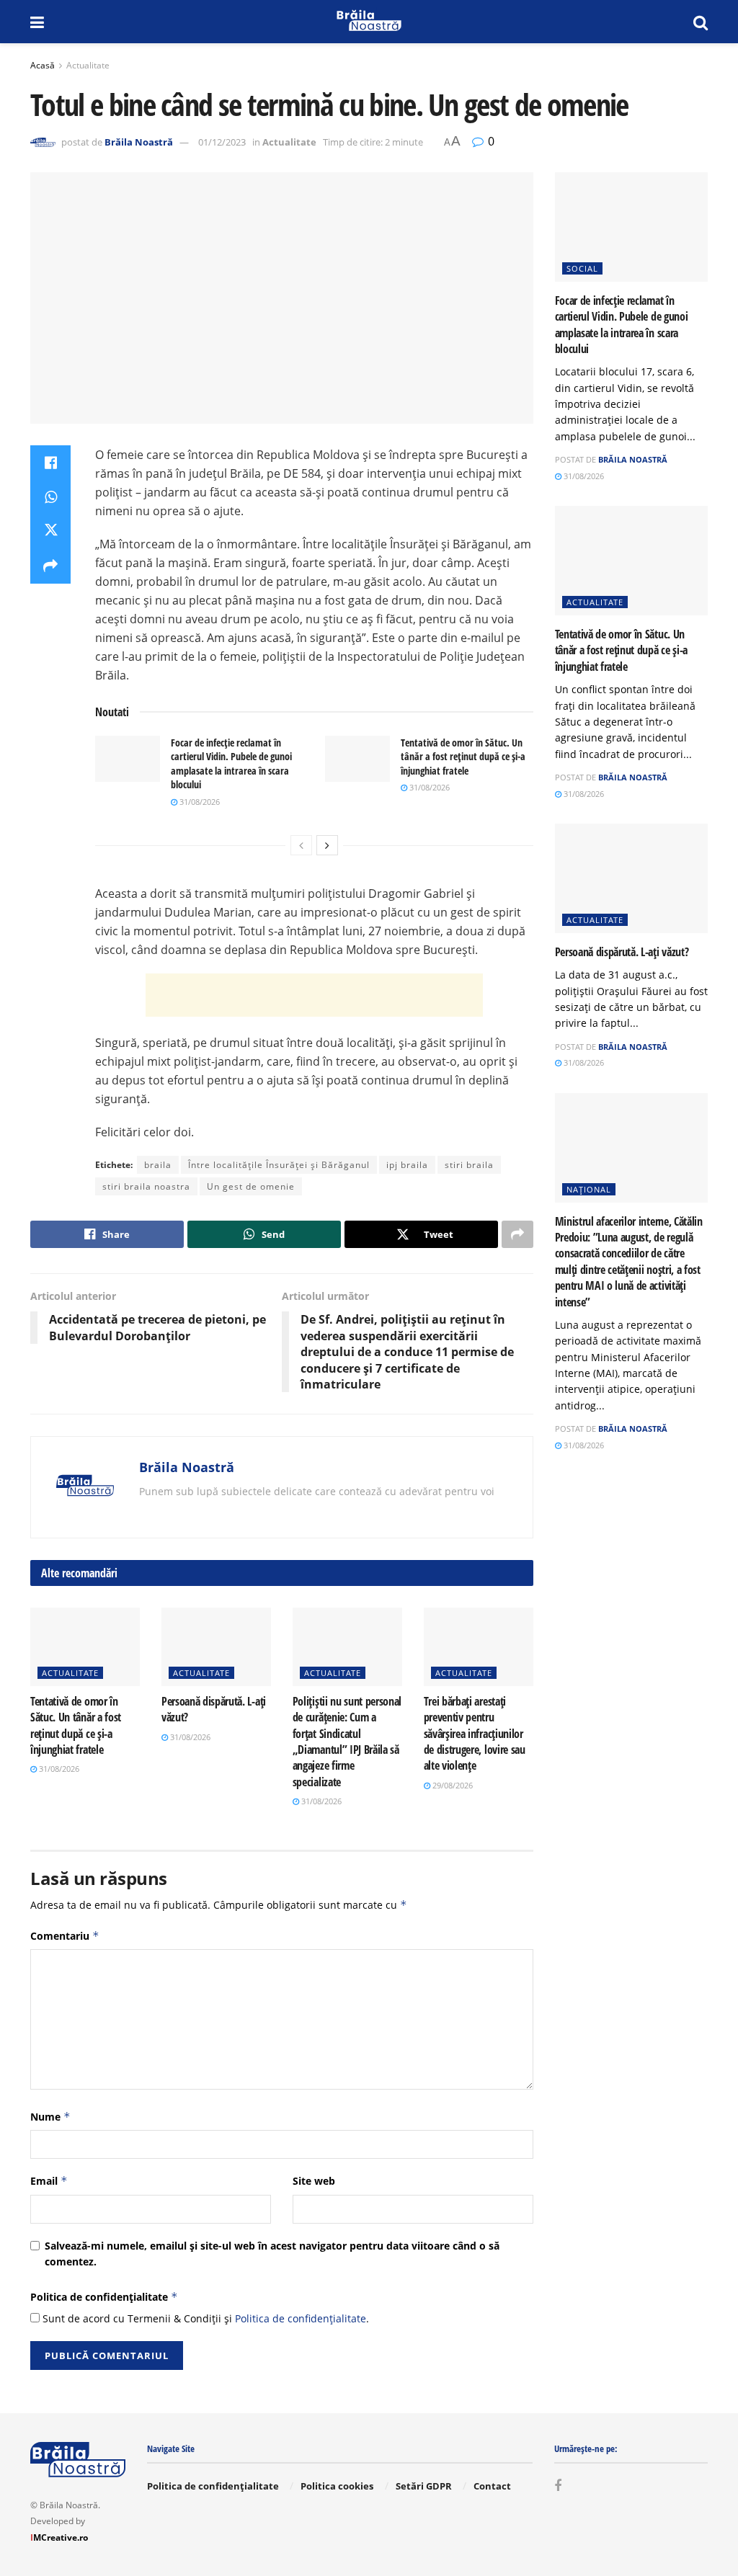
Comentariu (65, 1936)
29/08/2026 (452, 1785)
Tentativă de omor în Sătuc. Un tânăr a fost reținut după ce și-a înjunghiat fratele (463, 757)
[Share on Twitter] (50, 532)
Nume (50, 2117)
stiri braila (469, 1165)
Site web (314, 2181)
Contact (492, 2486)
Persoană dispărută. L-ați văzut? (622, 952)
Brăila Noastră (139, 142)
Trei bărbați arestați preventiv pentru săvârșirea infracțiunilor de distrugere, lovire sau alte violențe (475, 1734)
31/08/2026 (199, 802)
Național (589, 1189)
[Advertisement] (314, 995)
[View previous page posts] (301, 845)
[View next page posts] (327, 845)
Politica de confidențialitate (104, 2297)
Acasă (43, 65)
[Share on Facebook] (50, 463)
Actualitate (88, 65)
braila (158, 1165)
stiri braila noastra (146, 1186)
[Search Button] (701, 22)
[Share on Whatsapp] (50, 497)
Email (49, 2181)
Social (582, 268)
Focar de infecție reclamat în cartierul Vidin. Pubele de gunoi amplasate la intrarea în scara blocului (231, 764)
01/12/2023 (222, 142)
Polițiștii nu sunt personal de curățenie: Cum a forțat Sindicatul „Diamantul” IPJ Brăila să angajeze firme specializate (347, 1742)
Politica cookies (337, 2486)
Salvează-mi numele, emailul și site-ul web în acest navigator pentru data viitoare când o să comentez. (272, 2254)
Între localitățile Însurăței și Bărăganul (279, 1165)
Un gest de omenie (251, 1186)
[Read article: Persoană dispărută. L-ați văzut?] (216, 1647)
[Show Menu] (37, 22)
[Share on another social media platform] (50, 566)
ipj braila (407, 1165)
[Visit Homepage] (369, 22)
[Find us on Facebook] (558, 2486)
